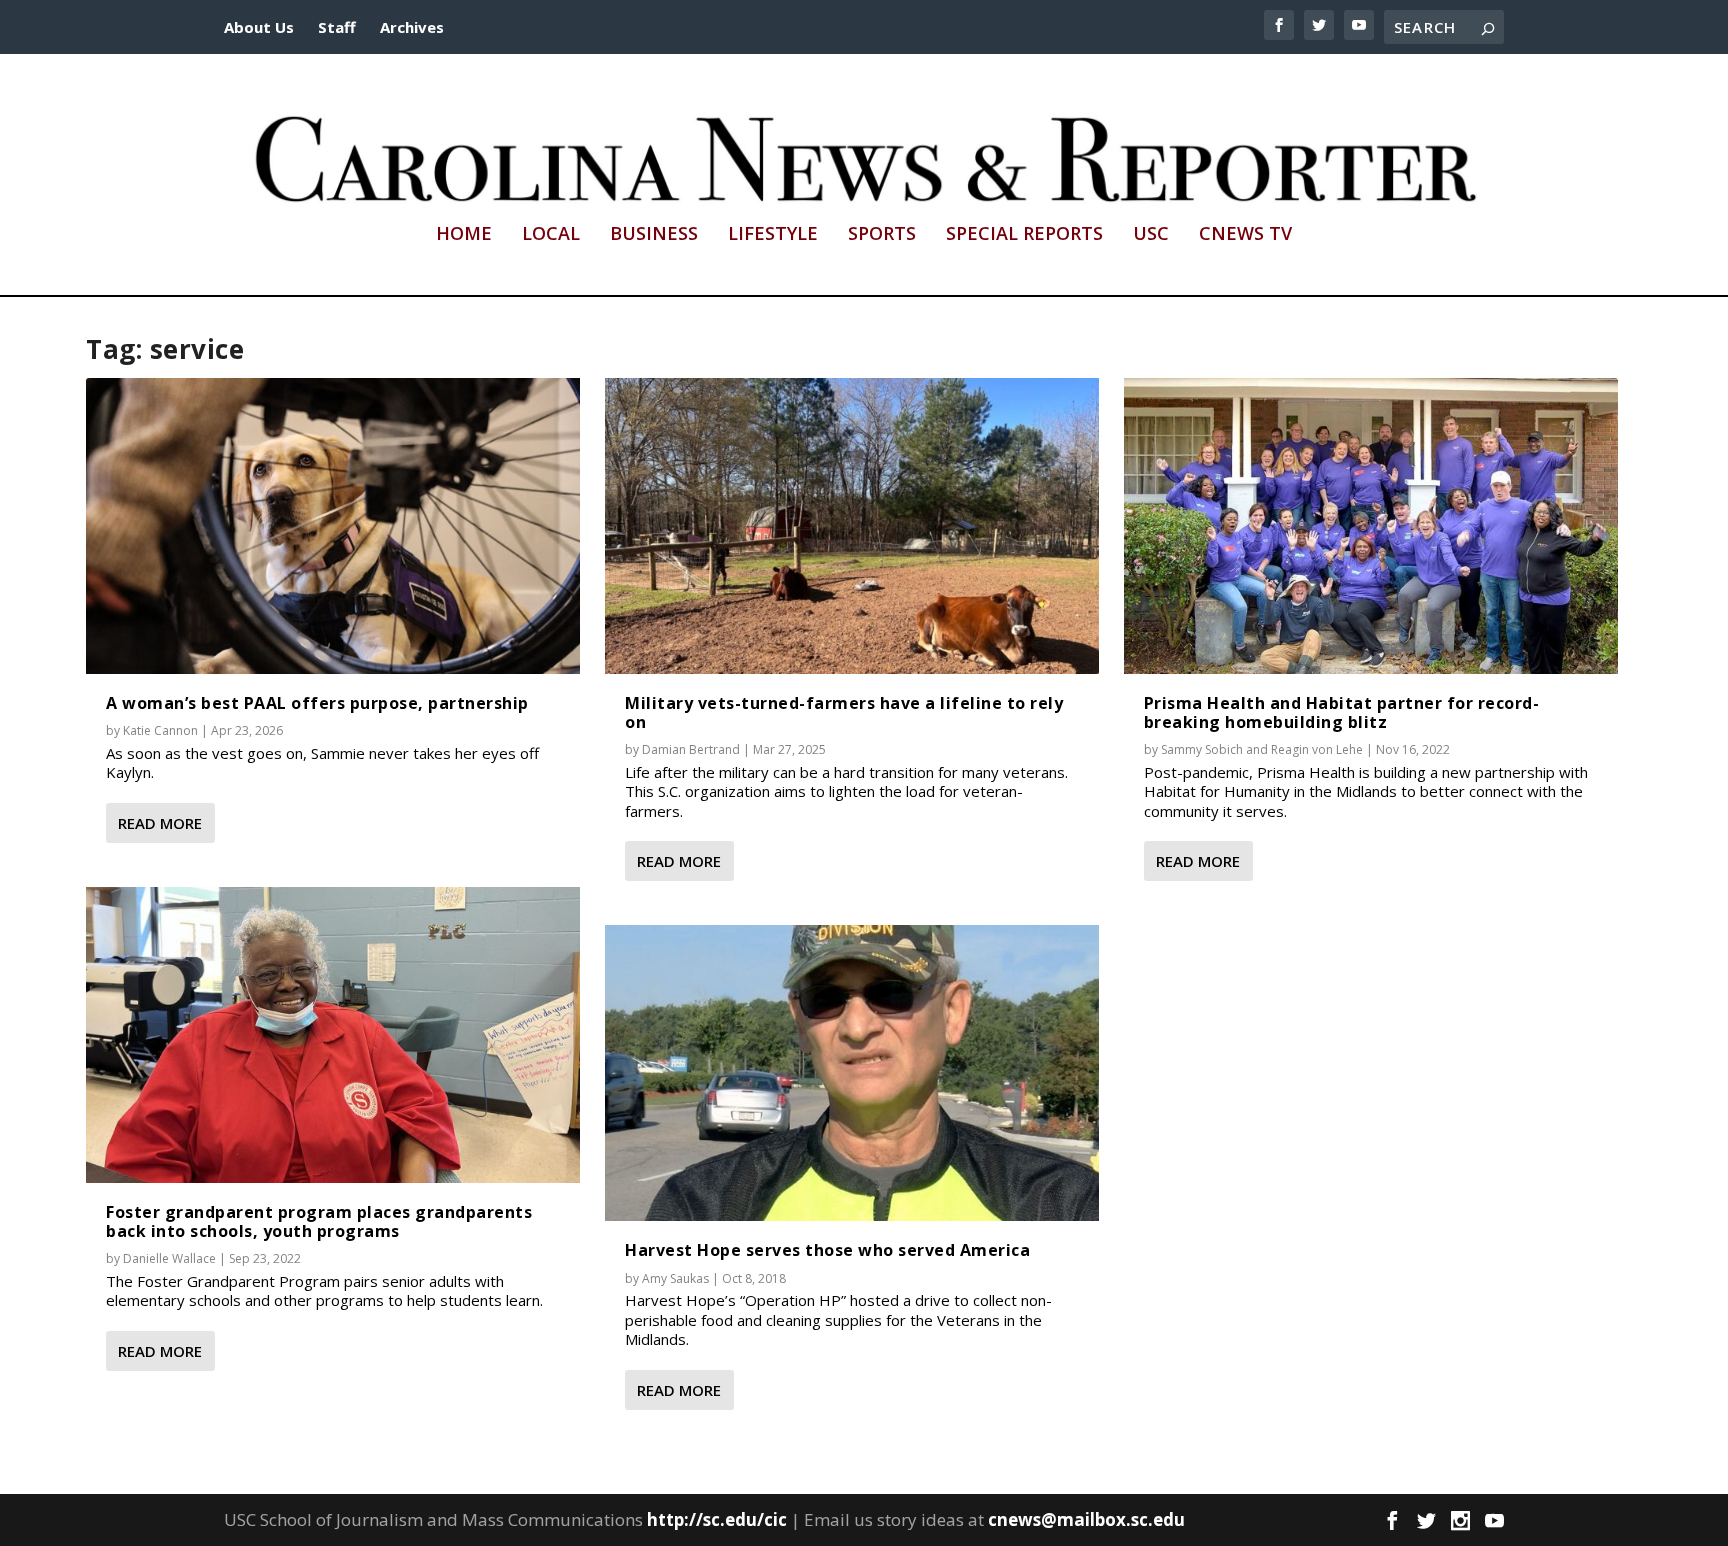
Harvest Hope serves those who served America (827, 1250)
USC (1151, 235)
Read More (160, 823)
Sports (882, 235)
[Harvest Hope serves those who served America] (852, 1073)
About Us (259, 27)
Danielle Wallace (169, 1258)
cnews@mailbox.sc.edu (1086, 1519)
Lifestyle (773, 235)
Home (464, 235)
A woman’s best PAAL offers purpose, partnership (317, 703)
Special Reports (1024, 235)
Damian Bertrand (691, 749)
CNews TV (1245, 235)
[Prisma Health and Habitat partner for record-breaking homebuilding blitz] (1371, 526)
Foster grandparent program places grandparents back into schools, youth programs (319, 1221)
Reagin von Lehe (1317, 749)
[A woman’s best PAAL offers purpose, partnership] (333, 526)
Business (654, 235)
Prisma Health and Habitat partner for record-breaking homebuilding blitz (1342, 712)
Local (551, 235)
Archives (412, 27)
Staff (337, 27)
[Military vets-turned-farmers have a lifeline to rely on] (852, 526)
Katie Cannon (160, 730)
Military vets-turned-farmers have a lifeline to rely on (844, 712)
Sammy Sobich (1202, 749)
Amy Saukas (675, 1278)
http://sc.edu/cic (717, 1519)
